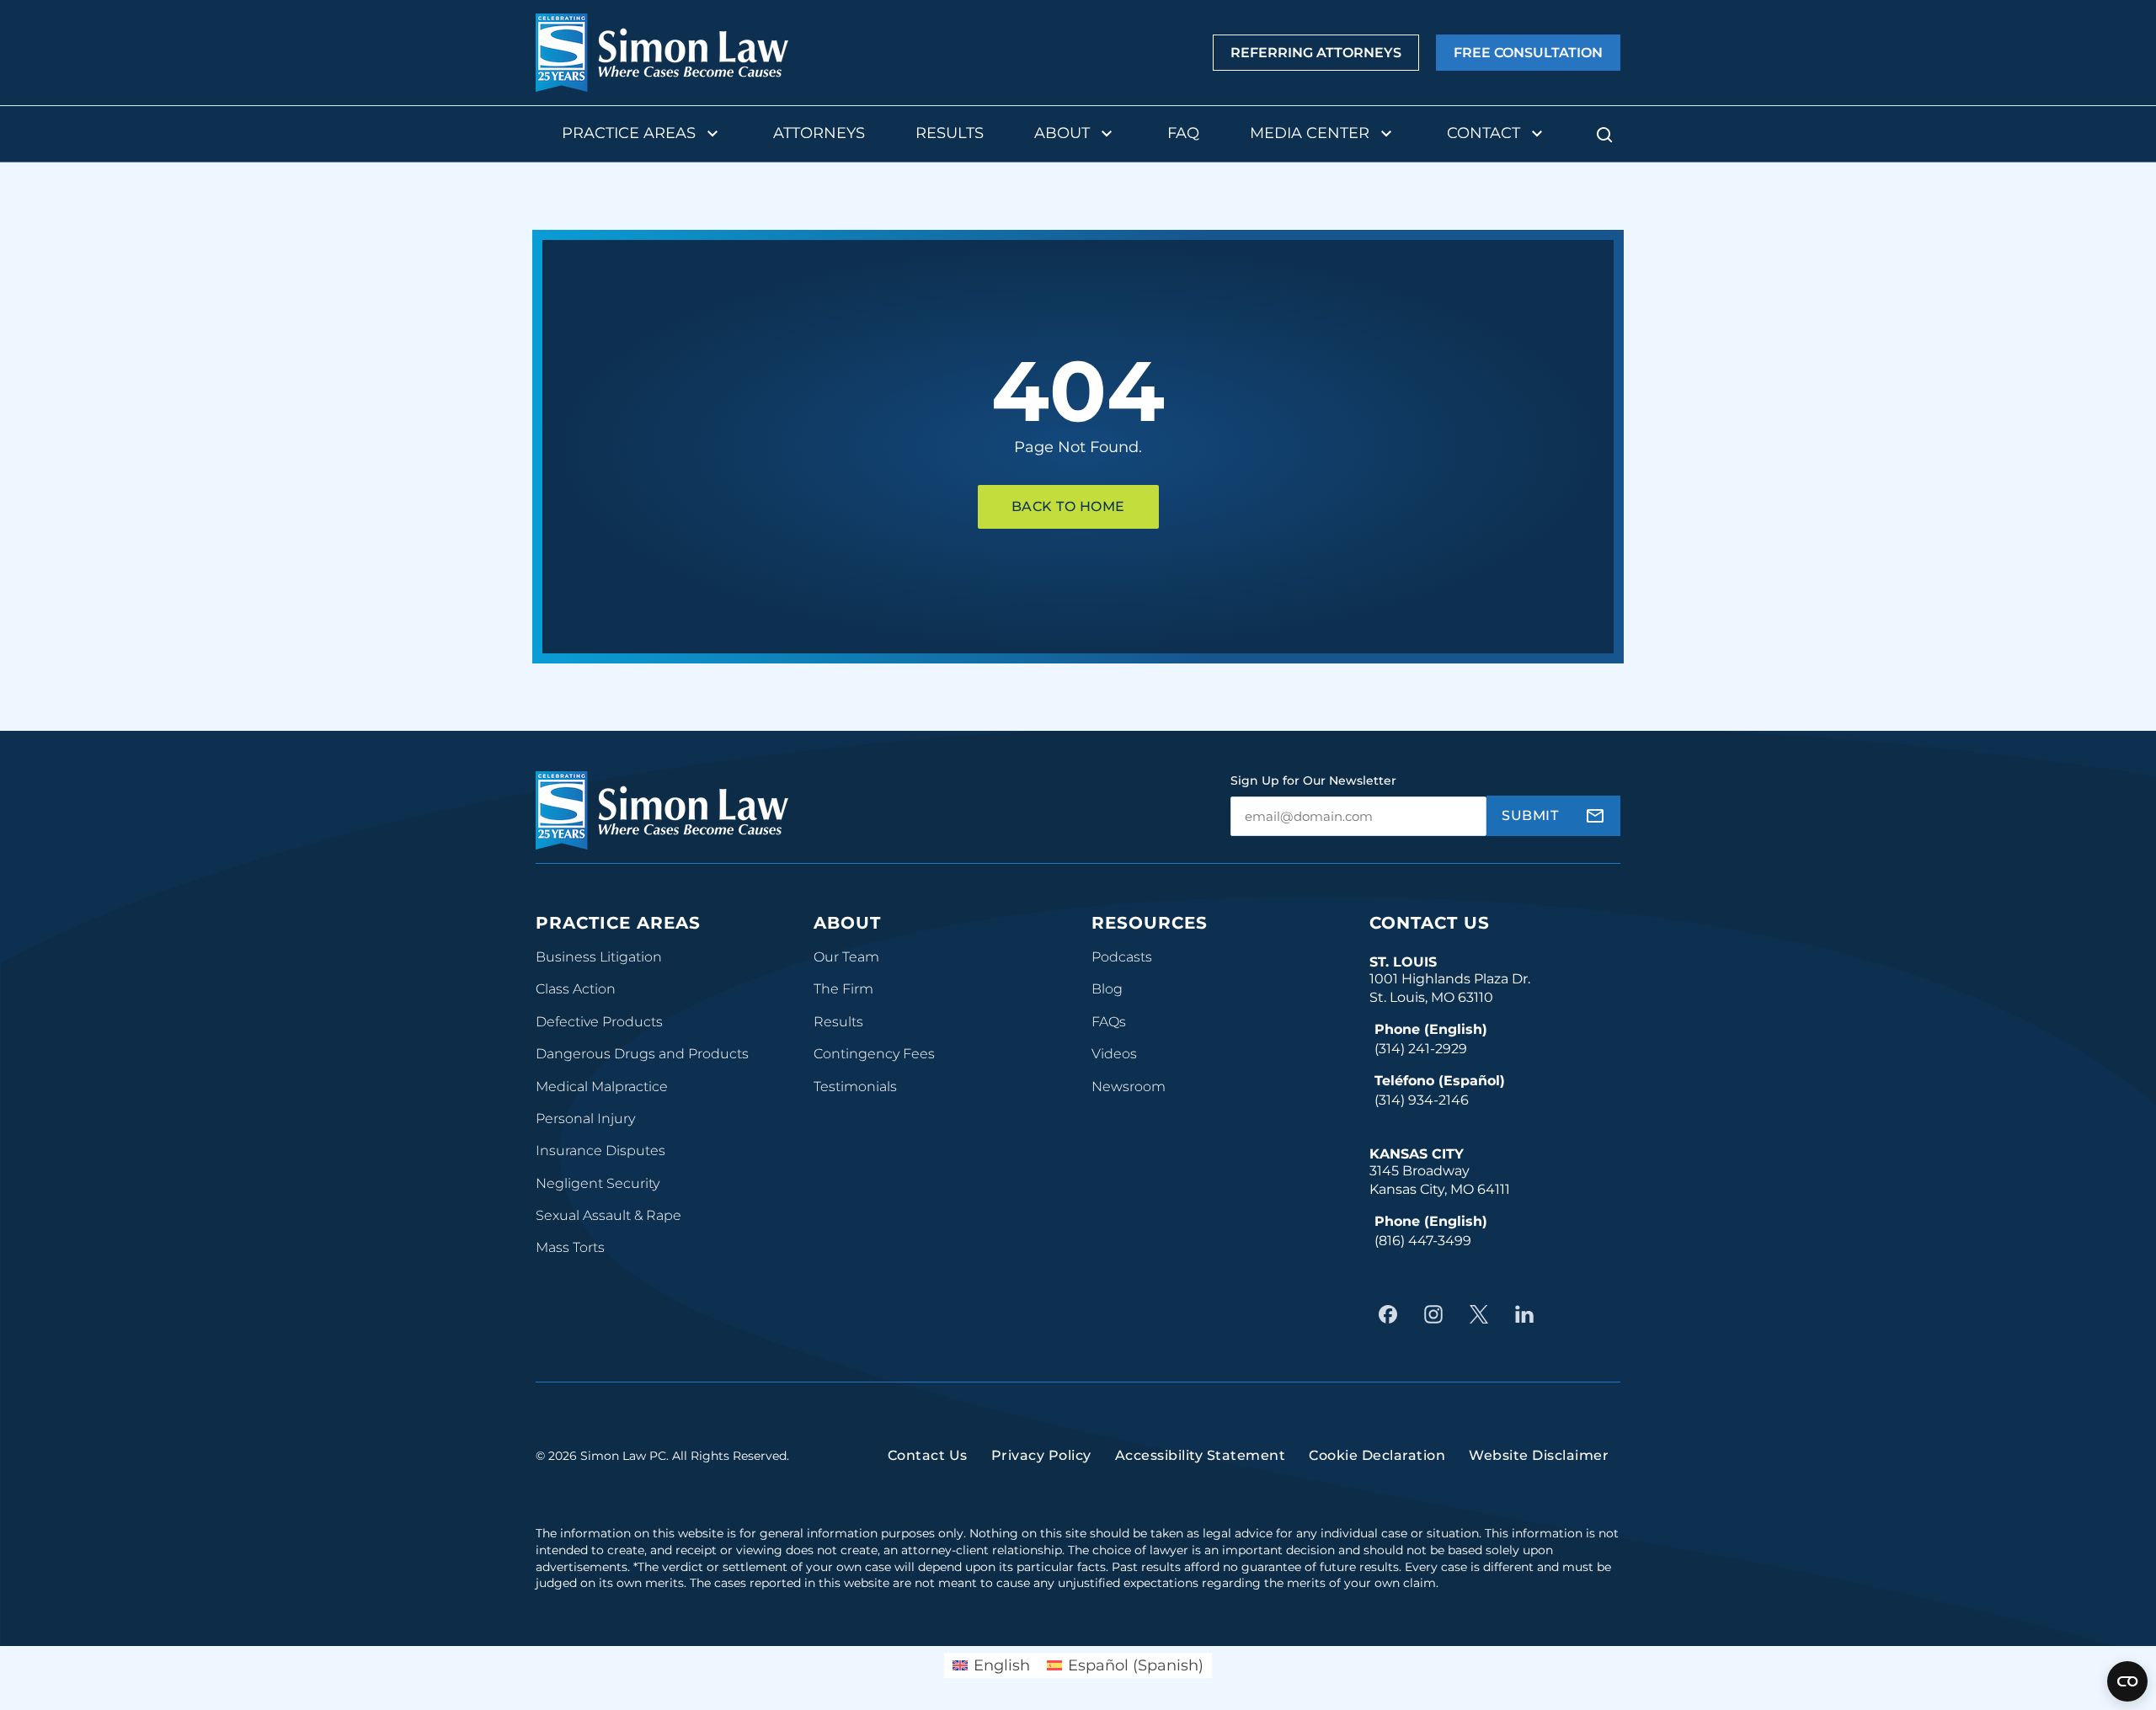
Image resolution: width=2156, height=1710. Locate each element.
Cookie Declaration (1377, 1455)
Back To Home (1068, 506)
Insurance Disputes (600, 1151)
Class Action (576, 989)
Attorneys (819, 133)
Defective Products (599, 1022)
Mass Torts (570, 1247)
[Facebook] (1392, 1314)
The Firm (843, 989)
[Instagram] (1438, 1314)
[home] (662, 53)
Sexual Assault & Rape (608, 1215)
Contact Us (1430, 923)
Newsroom (1129, 1087)
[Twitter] (1483, 1314)
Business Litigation (599, 957)
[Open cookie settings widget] (2127, 1681)
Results (950, 133)
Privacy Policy (1041, 1455)
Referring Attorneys (1316, 53)
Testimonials (855, 1087)
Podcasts (1122, 957)
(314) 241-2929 (1421, 1049)
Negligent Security (598, 1183)
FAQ (1183, 133)
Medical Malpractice (602, 1087)
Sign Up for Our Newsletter (1313, 780)
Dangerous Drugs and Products (642, 1054)
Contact (1484, 133)
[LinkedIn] (1529, 1314)
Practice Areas (629, 133)
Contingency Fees (874, 1054)
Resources (1150, 923)
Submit (1530, 815)
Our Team (846, 957)
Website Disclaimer (1539, 1455)
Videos (1114, 1054)
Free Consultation (1528, 53)
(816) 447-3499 (1423, 1241)
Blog (1107, 989)
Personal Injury (585, 1119)
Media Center (1310, 133)
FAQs (1109, 1022)
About (1062, 133)
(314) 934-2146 (1422, 1100)
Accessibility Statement (1201, 1455)
